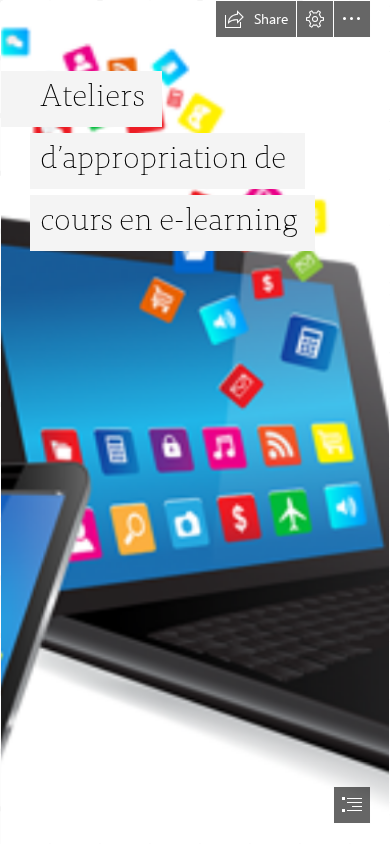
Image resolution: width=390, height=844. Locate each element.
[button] (256, 19)
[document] (195, 422)
